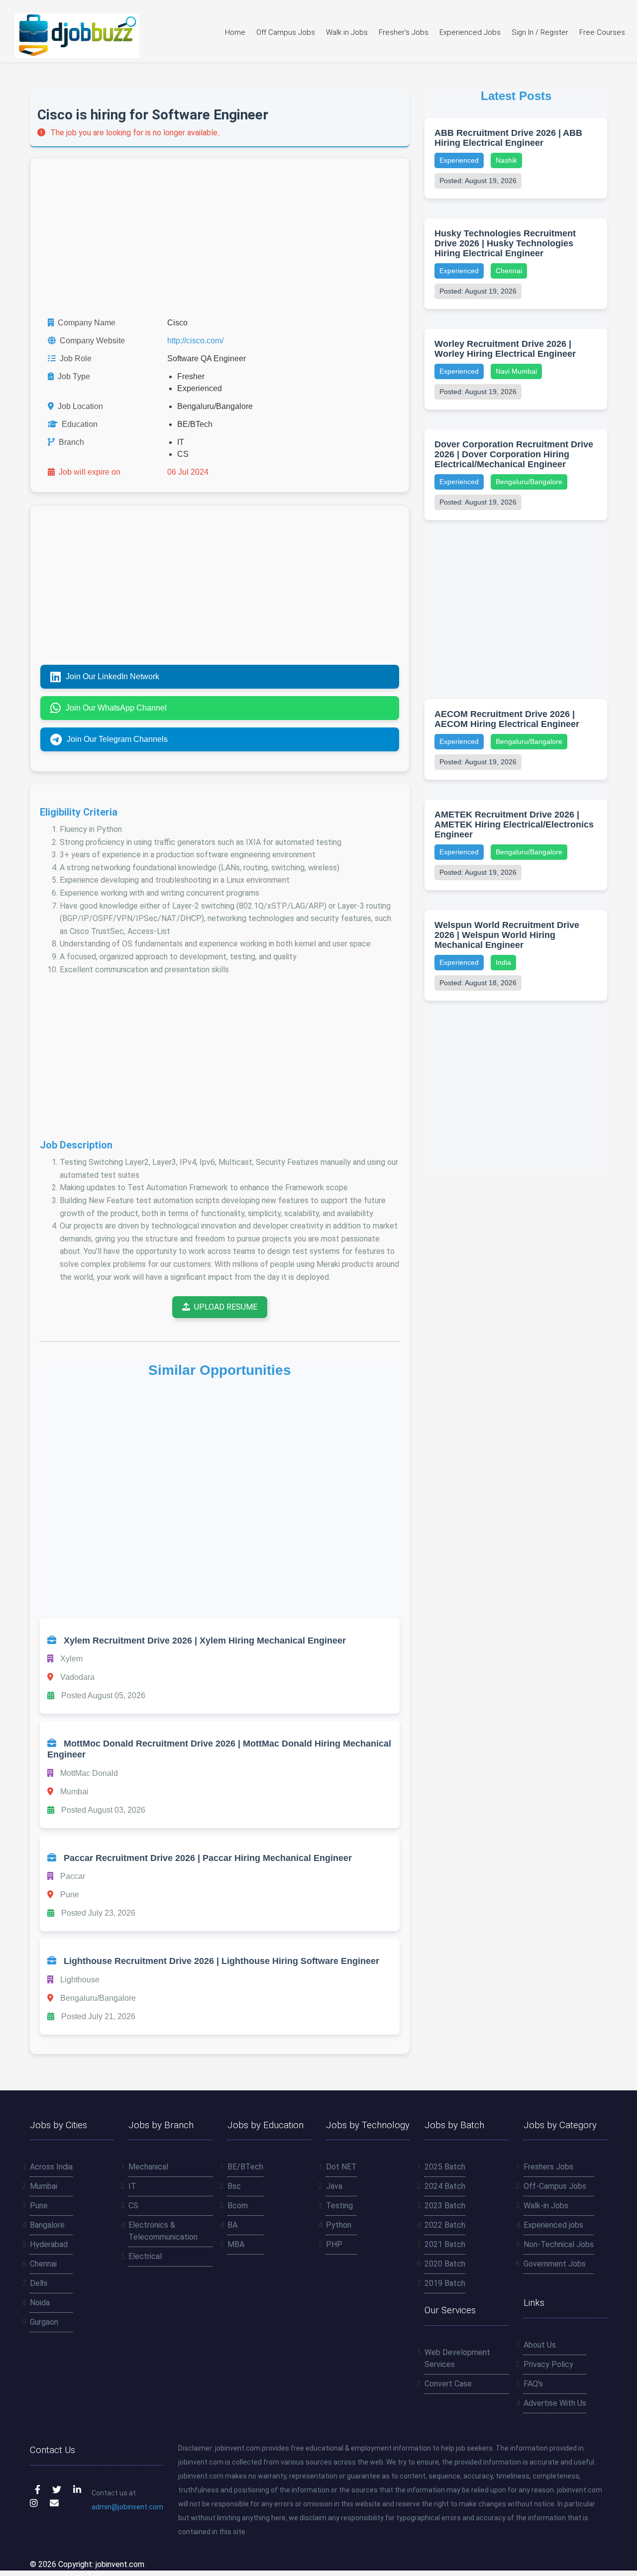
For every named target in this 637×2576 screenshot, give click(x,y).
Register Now (318, 1349)
